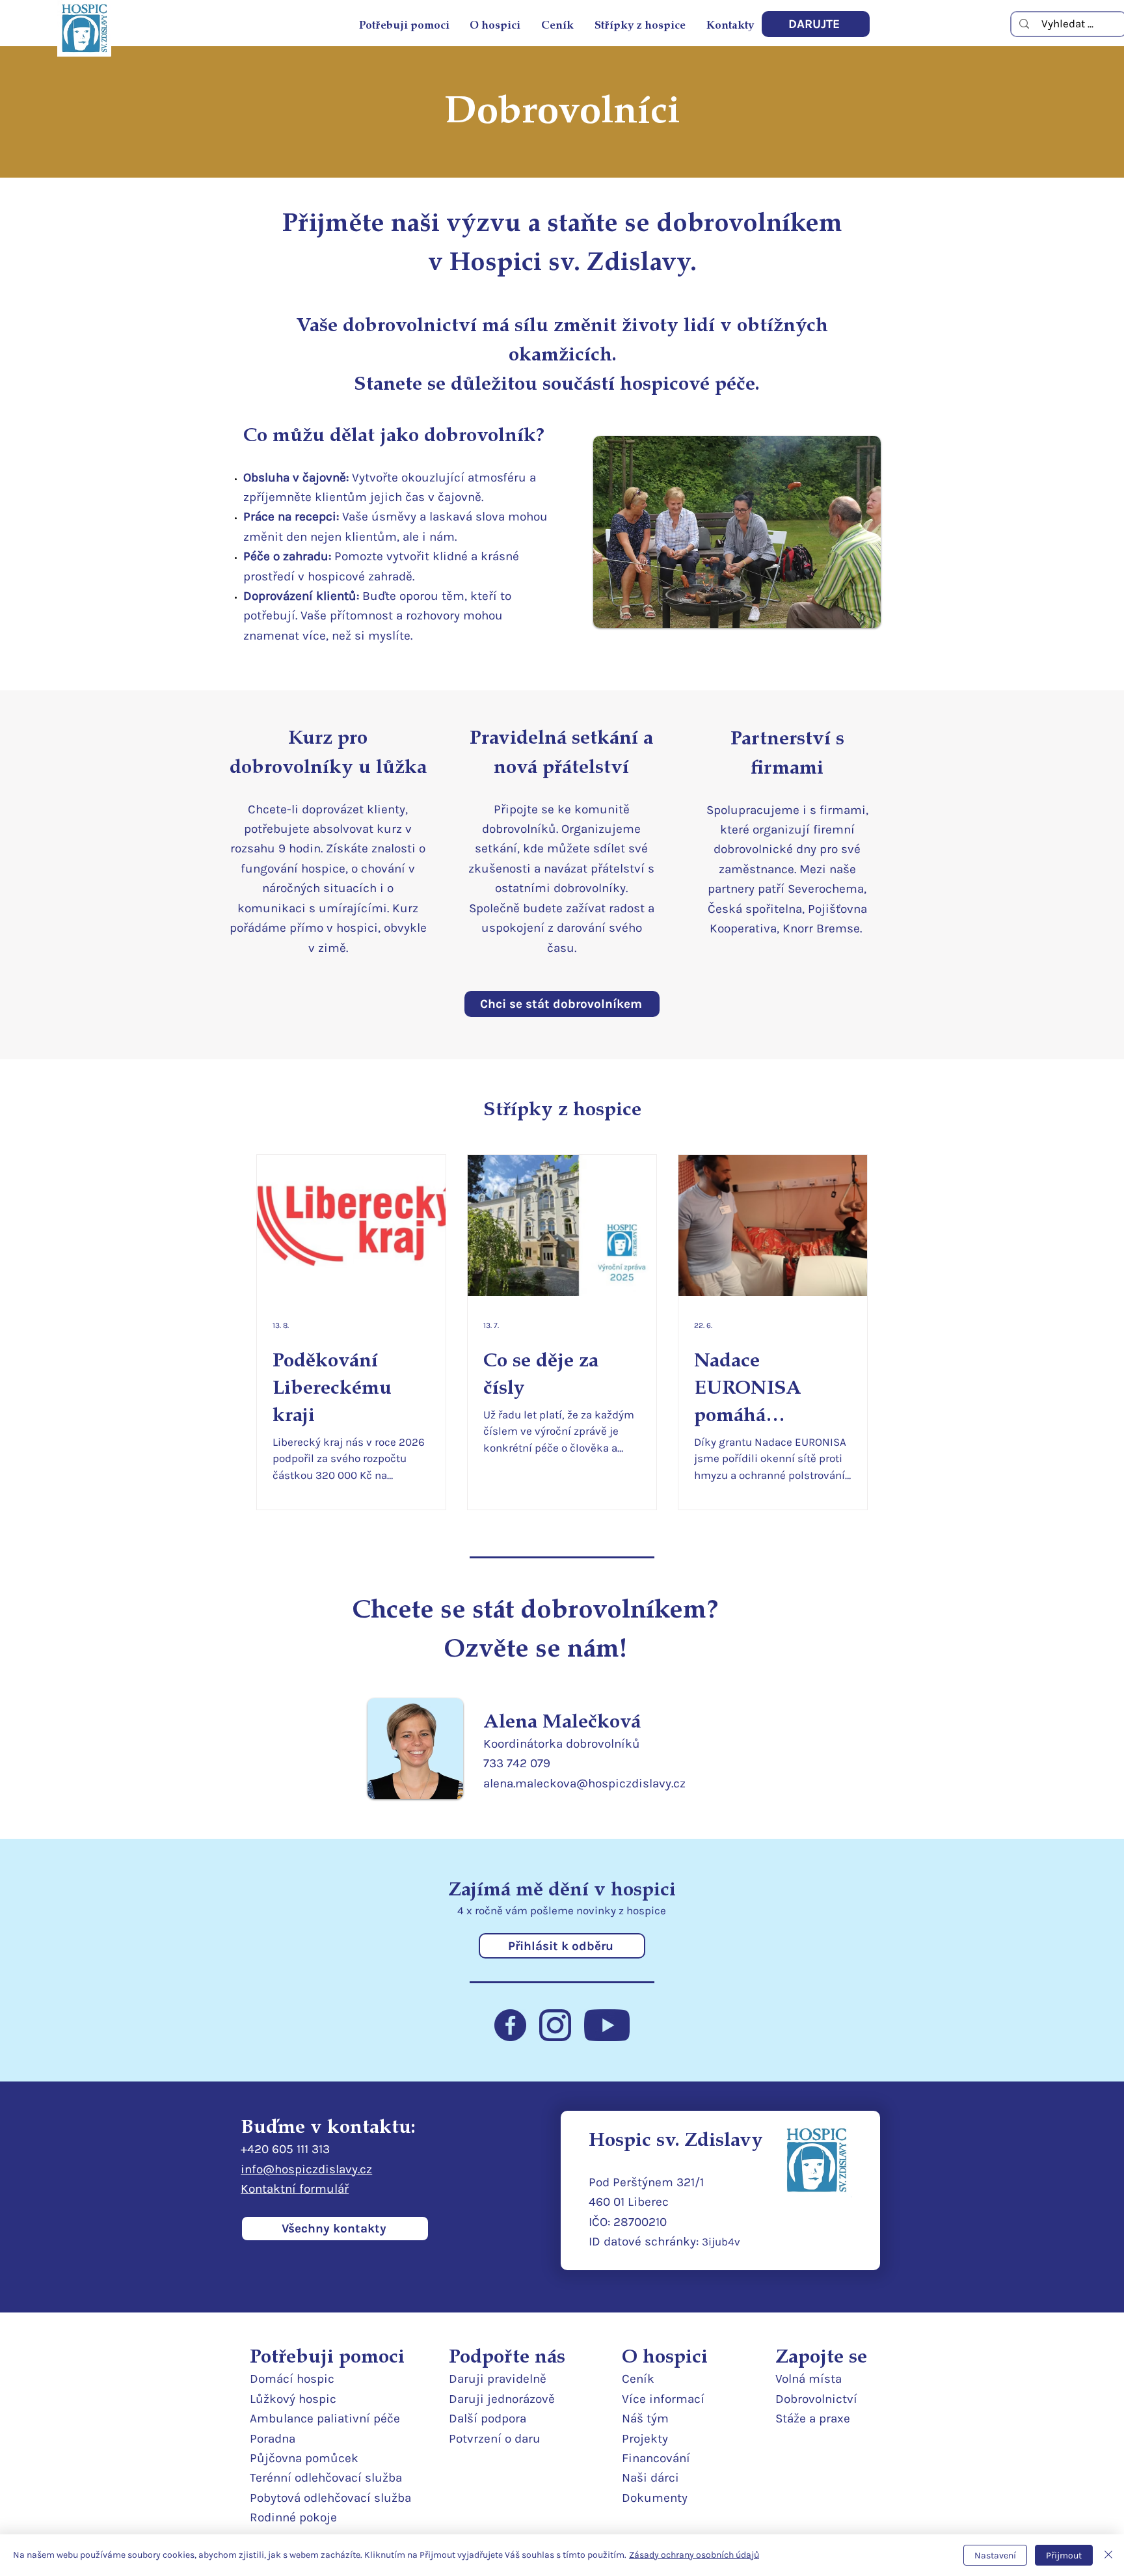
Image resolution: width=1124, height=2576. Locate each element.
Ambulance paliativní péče (325, 2419)
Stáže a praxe (813, 2419)
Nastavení (995, 2556)
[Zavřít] (1108, 2555)
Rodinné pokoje (293, 2517)
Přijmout (1064, 2556)
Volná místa (809, 2379)
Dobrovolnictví (816, 2399)
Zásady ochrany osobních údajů (694, 2555)
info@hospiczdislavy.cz (306, 2169)
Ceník (638, 2379)
